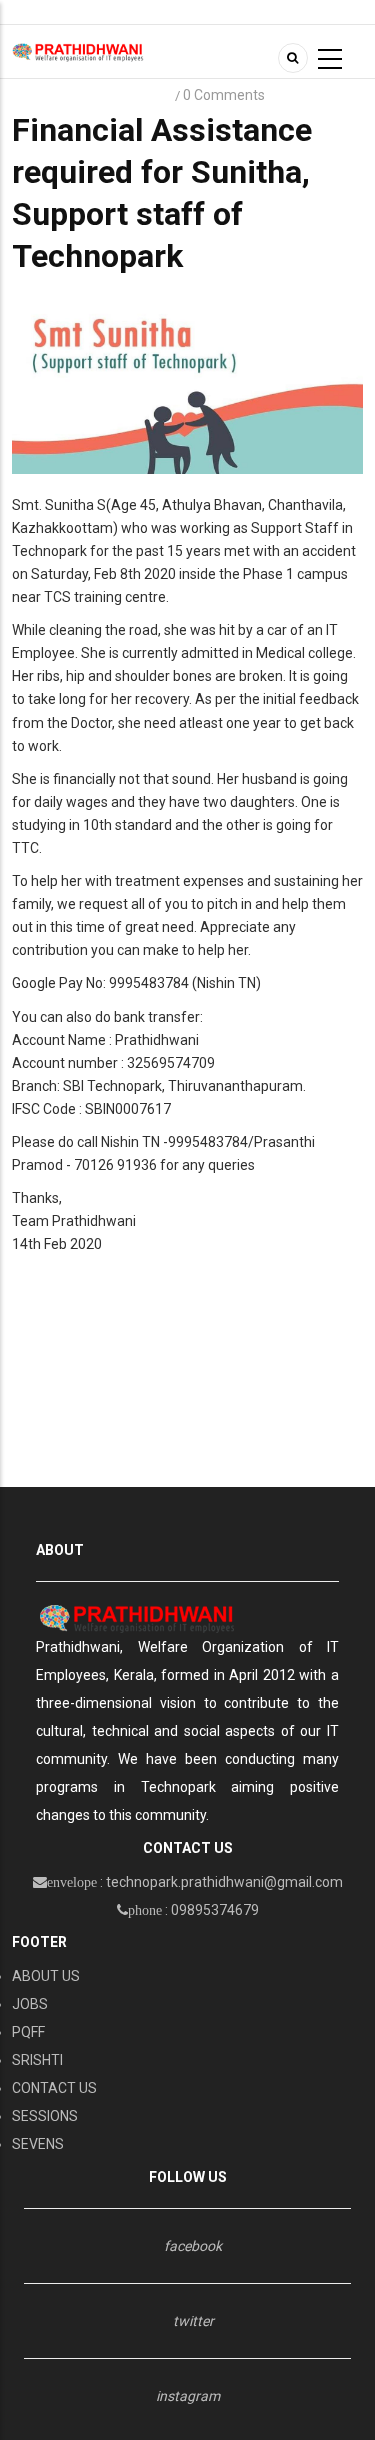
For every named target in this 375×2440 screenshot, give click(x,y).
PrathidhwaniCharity (92, 95)
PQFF (28, 2032)
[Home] (78, 51)
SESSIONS (45, 2116)
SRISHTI (37, 2060)
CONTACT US (54, 2088)
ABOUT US (46, 1976)
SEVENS (38, 2144)
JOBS (30, 2004)
